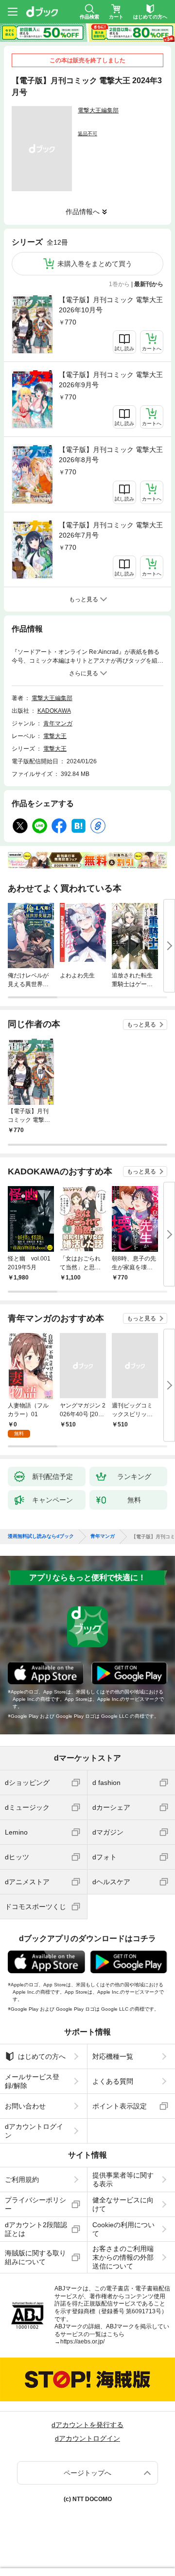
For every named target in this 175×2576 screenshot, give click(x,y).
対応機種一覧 (113, 2056)
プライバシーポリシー (35, 2204)
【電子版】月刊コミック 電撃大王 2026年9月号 (111, 380)
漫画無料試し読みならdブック (41, 1536)
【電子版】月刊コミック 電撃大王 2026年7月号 (111, 530)
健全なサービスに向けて (123, 2204)
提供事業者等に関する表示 (123, 2180)
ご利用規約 (22, 2180)
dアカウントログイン (34, 2131)
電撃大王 (55, 736)
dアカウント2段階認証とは (36, 2229)
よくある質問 (113, 2081)
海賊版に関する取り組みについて (35, 2257)
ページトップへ (87, 2473)
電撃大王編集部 (98, 110)
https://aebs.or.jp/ (82, 2342)
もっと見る (141, 1025)
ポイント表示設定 (120, 2106)
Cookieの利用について (123, 2229)
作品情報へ (83, 212)
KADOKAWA (54, 711)
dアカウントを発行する (87, 2425)
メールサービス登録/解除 (32, 2081)
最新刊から (149, 284)
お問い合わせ (25, 2106)
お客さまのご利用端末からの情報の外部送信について (123, 2257)
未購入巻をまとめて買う (95, 264)
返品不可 (87, 134)
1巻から (119, 284)
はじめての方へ (42, 2056)
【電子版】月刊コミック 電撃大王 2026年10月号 (111, 305)
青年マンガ (58, 723)
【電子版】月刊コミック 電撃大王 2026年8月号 (111, 455)
